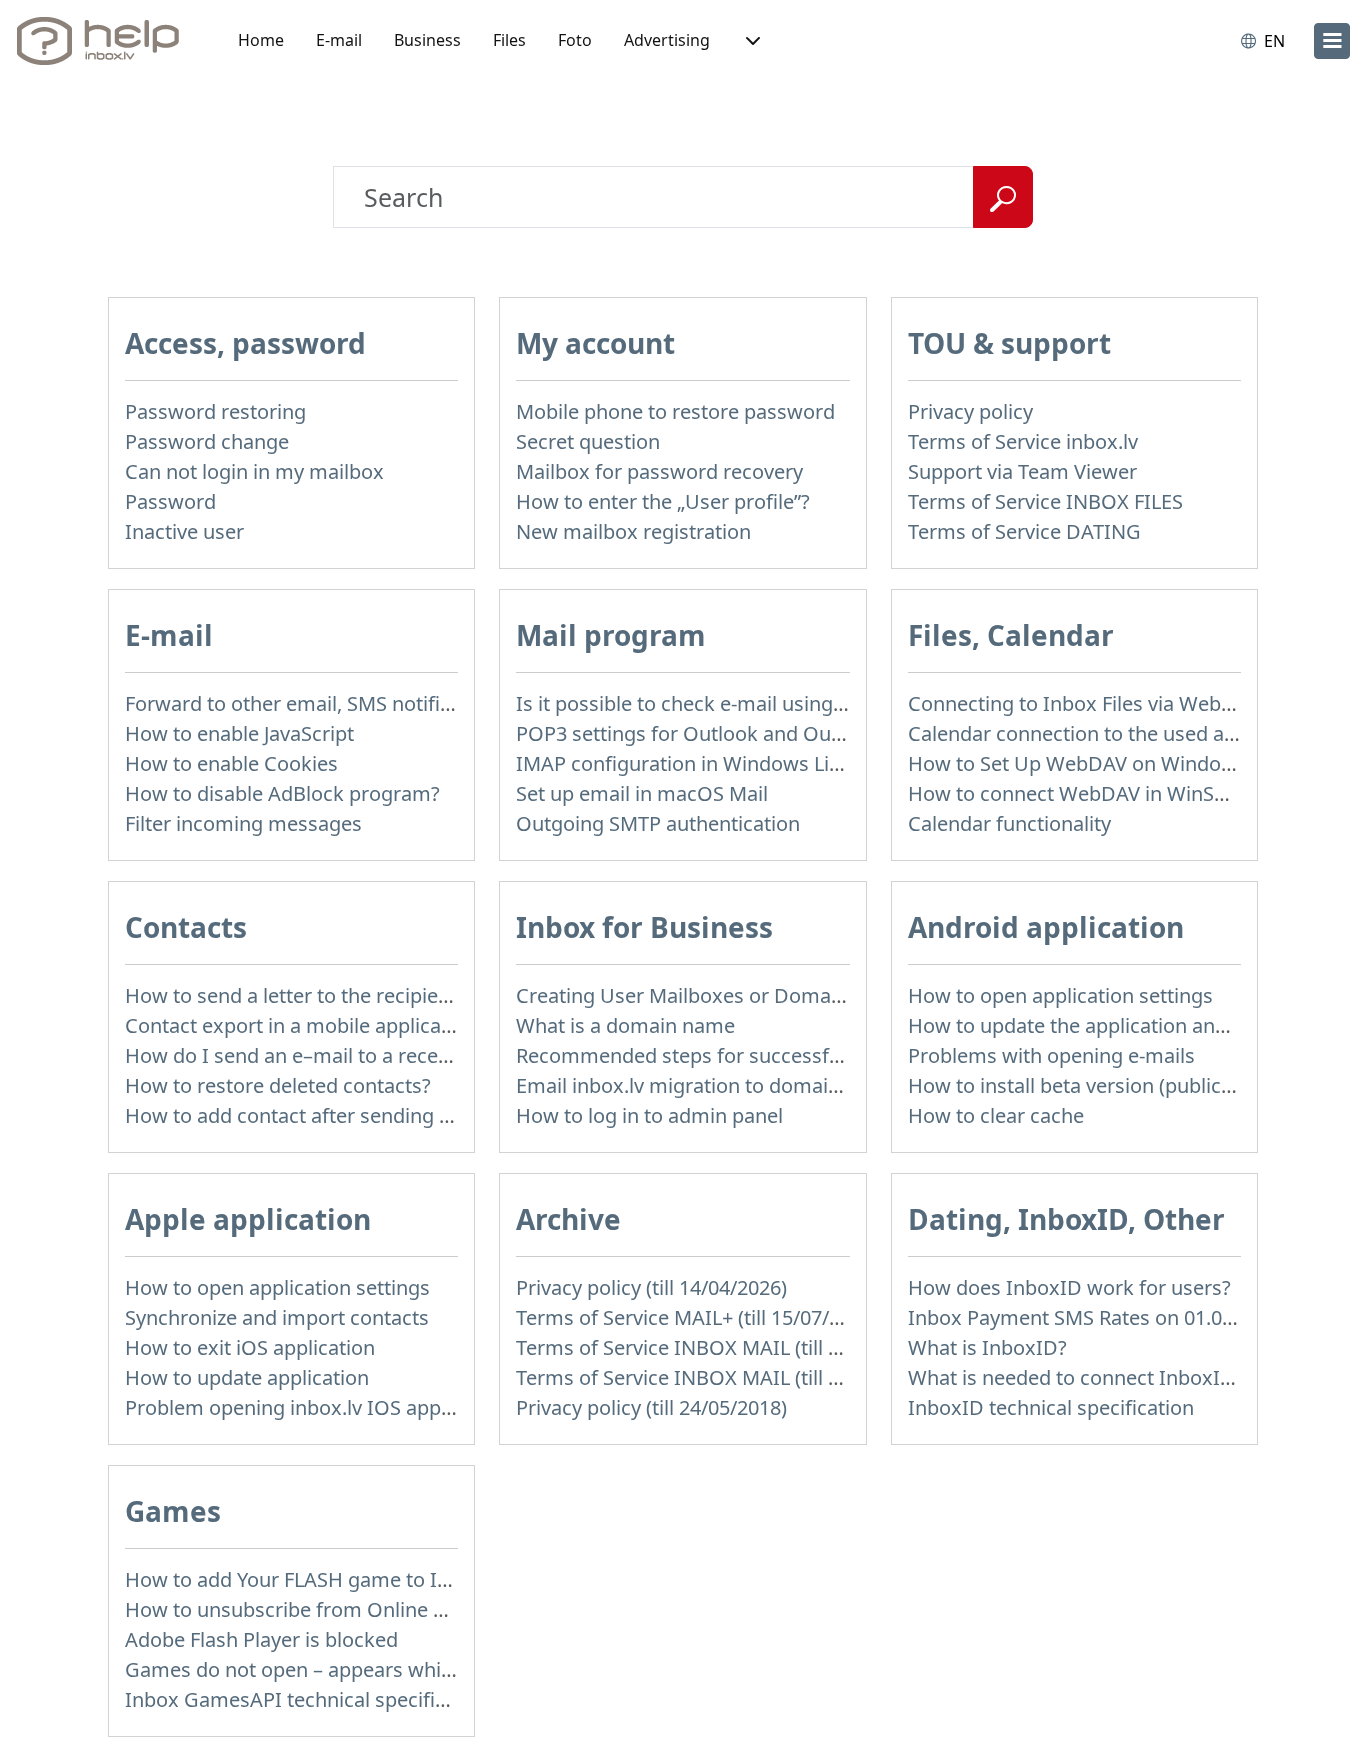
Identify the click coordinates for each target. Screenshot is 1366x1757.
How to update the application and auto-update (1126, 1025)
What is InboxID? (987, 1347)
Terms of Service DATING (1024, 531)
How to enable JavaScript (239, 733)
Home (261, 40)
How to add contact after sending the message (341, 1115)
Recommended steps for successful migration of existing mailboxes (830, 1055)
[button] (751, 41)
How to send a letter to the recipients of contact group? (380, 995)
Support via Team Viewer (1022, 471)
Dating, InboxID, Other (1066, 1219)
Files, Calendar (1011, 635)
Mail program (611, 635)
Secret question (588, 441)
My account (595, 343)
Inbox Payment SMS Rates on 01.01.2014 (1095, 1317)
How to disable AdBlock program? (282, 793)
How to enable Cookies (231, 763)
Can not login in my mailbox (254, 471)
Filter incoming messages (243, 823)
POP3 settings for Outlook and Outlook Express (736, 733)
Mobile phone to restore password (675, 411)
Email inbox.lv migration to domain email (706, 1085)
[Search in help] (1003, 197)
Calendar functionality (1009, 823)
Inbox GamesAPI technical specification (308, 1699)
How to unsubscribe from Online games (310, 1609)
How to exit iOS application (250, 1347)
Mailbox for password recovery (659, 471)
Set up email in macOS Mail (642, 793)
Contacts (186, 927)
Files (509, 40)
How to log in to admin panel (649, 1115)
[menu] (1332, 41)
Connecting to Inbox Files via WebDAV (1084, 703)
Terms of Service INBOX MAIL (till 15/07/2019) (726, 1347)
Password (170, 501)
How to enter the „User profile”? (663, 501)
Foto (575, 40)
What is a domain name (625, 1025)
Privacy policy (970, 411)
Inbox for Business (644, 927)
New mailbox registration (633, 531)
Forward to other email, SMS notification (311, 703)
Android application (1046, 927)
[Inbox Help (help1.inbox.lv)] (105, 41)
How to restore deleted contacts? (278, 1085)
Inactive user (184, 531)
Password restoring (215, 411)
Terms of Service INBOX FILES (1045, 501)
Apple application (248, 1219)
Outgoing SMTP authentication (658, 823)
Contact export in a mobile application (301, 1025)
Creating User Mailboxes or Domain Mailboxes (732, 995)
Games (173, 1511)
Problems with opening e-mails (1051, 1055)
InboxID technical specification (1051, 1407)
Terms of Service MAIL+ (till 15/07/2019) (697, 1317)
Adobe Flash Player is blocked (261, 1639)
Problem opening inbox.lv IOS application (316, 1407)
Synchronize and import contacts (277, 1317)
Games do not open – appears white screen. (328, 1669)
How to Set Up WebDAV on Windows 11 (1091, 763)
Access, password (245, 343)
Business (427, 40)
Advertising (667, 40)
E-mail (339, 40)
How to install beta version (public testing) (1102, 1085)
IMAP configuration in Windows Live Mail (705, 763)
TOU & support (1009, 343)
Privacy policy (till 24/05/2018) (651, 1407)
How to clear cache (996, 1115)
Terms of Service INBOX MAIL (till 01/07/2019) (726, 1377)
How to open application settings (1060, 995)
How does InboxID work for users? (1069, 1287)
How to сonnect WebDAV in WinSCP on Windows (1133, 793)
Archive (568, 1219)
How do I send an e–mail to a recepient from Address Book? (402, 1055)
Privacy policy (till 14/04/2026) (651, 1287)
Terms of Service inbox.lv (1023, 441)
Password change (207, 441)
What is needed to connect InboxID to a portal (1121, 1377)
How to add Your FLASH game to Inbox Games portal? (374, 1579)
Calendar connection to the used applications (1116, 733)
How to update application (247, 1377)
